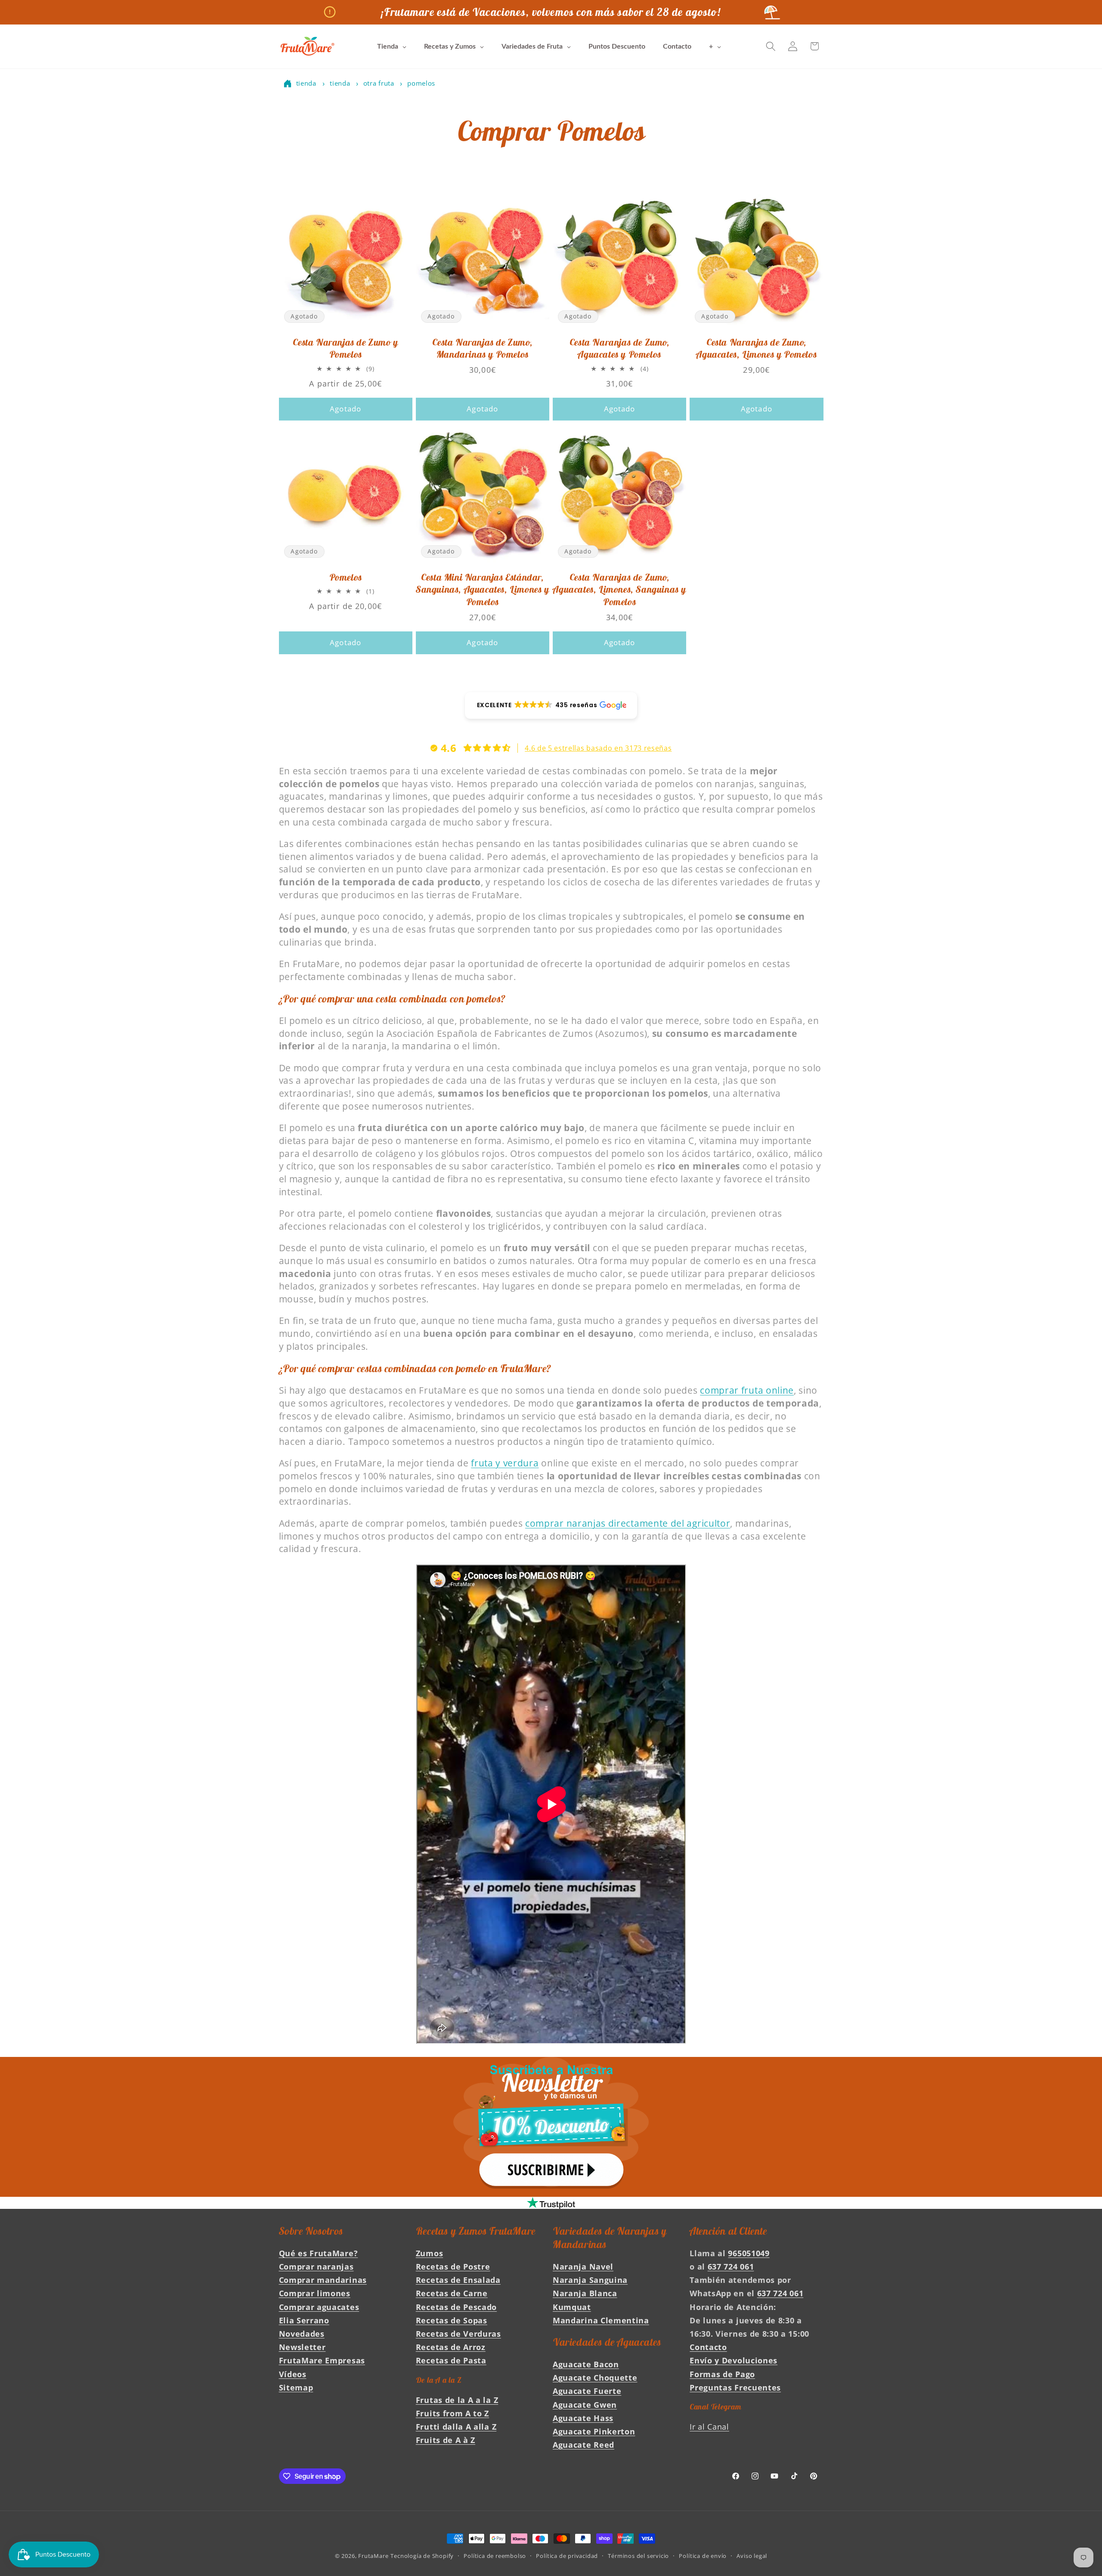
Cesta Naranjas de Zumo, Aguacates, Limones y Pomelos (756, 348)
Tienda (306, 83)
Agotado (345, 409)
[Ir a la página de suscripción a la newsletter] (551, 2127)
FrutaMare (373, 2556)
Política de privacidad (567, 2556)
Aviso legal (752, 2556)
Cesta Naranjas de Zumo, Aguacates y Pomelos (620, 348)
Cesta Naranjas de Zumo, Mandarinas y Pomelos (482, 348)
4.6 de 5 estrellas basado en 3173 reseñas (598, 748)
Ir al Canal (709, 2426)
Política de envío (703, 2556)
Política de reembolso (495, 2556)
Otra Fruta (380, 83)
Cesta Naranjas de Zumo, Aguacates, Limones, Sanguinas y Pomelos (619, 589)
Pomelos (421, 83)
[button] (771, 46)
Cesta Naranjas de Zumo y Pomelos (345, 348)
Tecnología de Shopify (422, 2556)
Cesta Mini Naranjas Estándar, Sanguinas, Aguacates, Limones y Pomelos (483, 589)
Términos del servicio (638, 2556)
